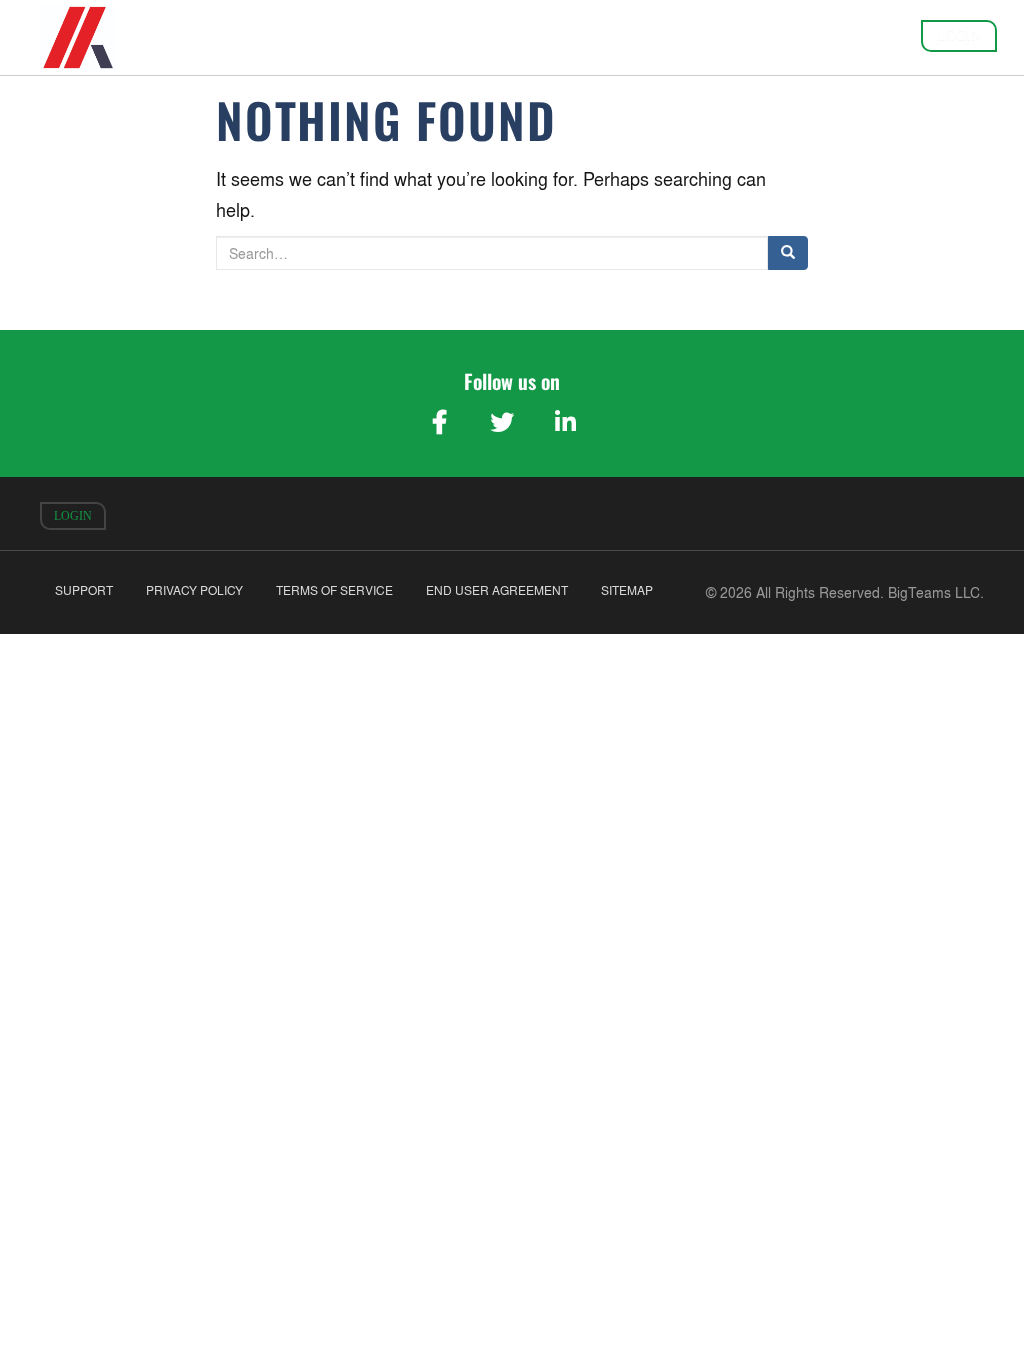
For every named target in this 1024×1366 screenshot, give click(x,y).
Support (84, 590)
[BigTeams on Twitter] (502, 422)
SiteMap (627, 590)
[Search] (788, 253)
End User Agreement (497, 590)
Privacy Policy (194, 590)
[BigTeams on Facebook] (439, 422)
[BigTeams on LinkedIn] (565, 422)
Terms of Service (334, 590)
